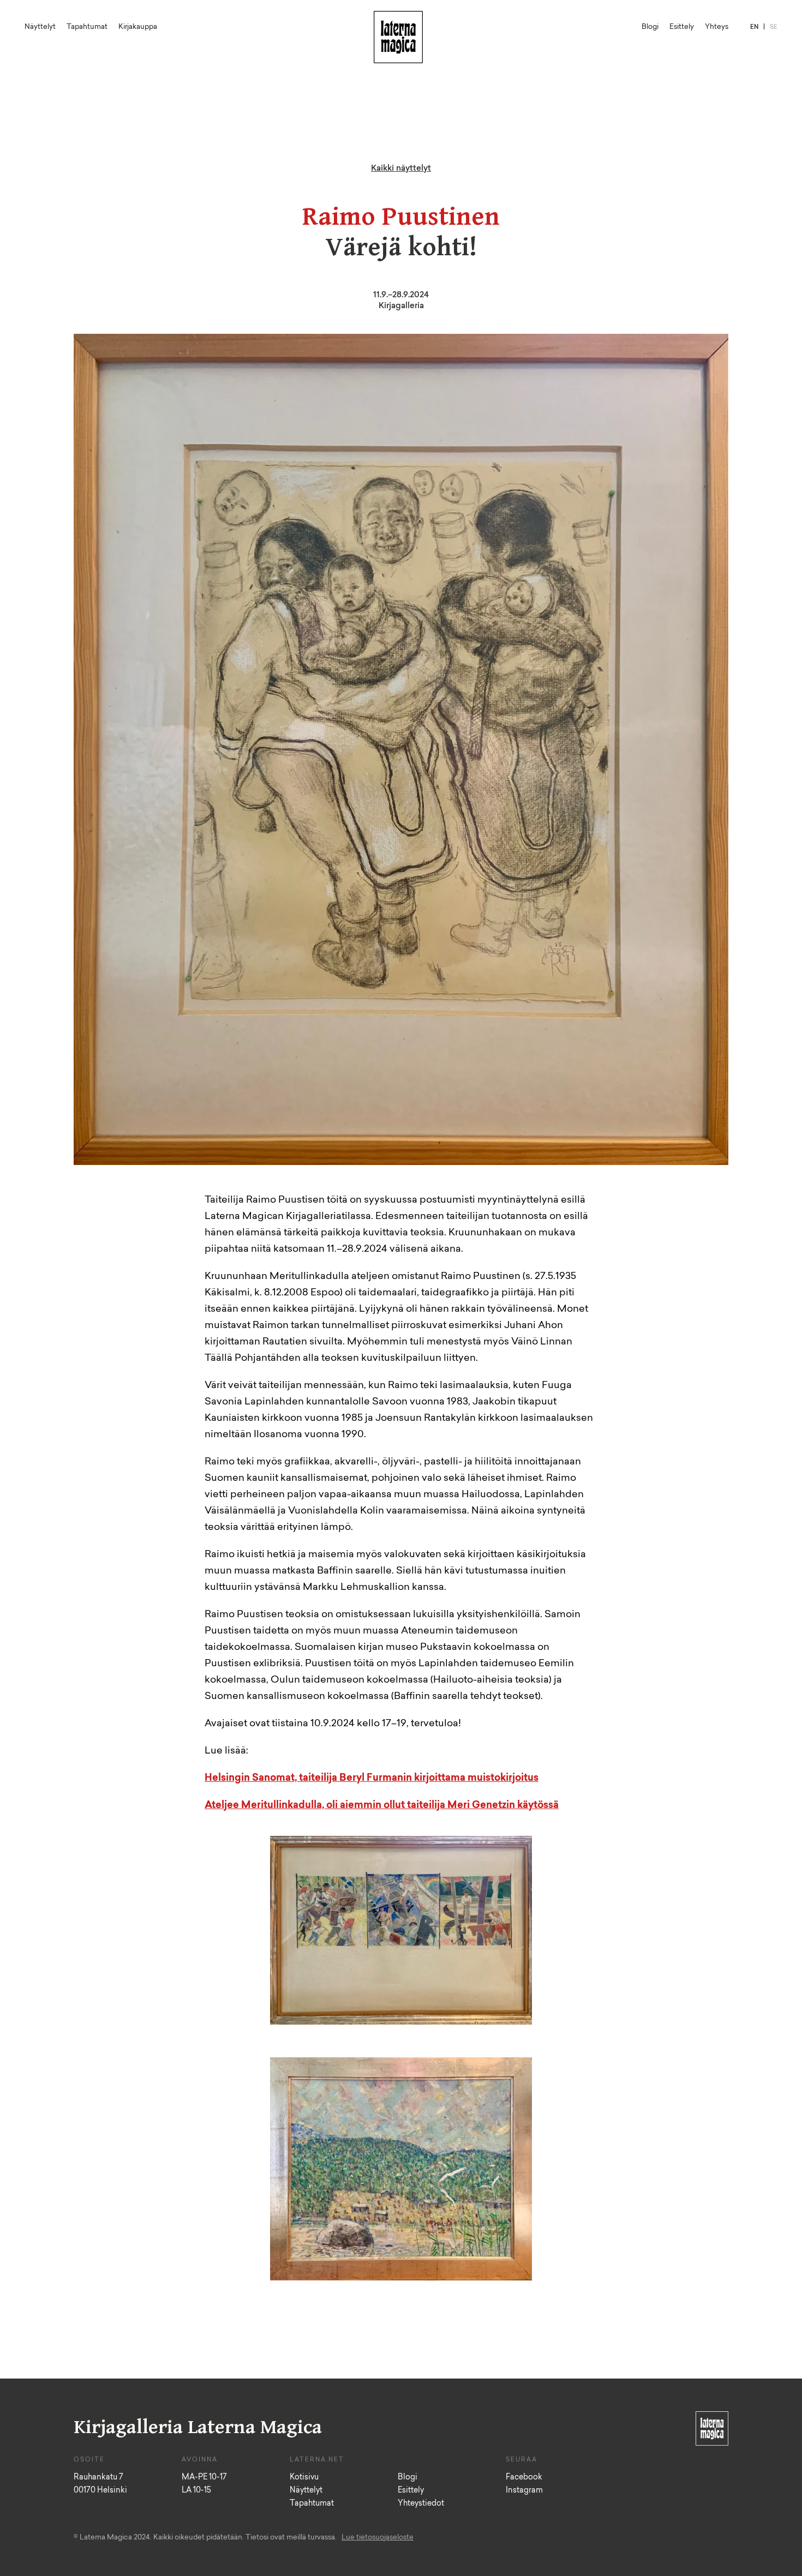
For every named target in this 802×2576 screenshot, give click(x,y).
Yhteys (717, 27)
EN (754, 28)
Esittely (682, 27)
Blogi (650, 27)
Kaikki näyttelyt (401, 169)
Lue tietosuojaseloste (378, 2538)
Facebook (524, 2478)
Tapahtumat (87, 27)
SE (774, 28)
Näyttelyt (40, 27)
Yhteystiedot (421, 2504)
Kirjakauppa (138, 27)
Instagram (524, 2491)
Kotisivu (304, 2478)
